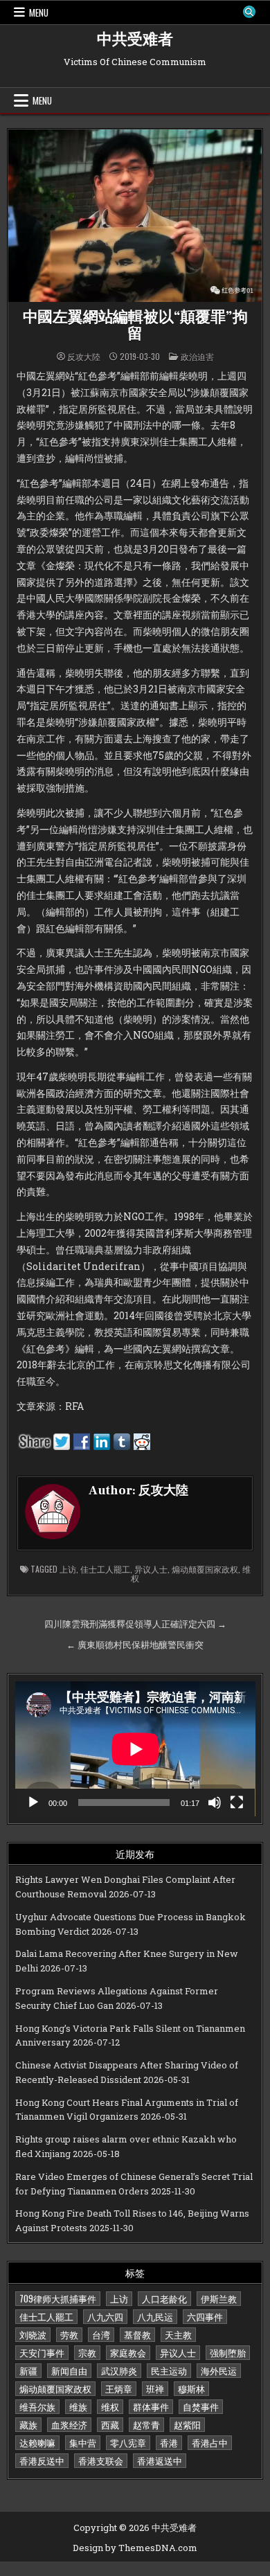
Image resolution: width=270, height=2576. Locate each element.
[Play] (33, 1803)
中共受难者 (135, 39)
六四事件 (205, 2316)
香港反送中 (42, 2460)
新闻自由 (69, 2370)
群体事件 (151, 2406)
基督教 (137, 2334)
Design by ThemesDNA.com (135, 2548)
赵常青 (146, 2424)
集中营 (83, 2442)
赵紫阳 (187, 2424)
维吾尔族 (37, 2406)
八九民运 (155, 2316)
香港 (169, 2442)
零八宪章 (128, 2442)
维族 (78, 2406)
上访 (68, 1569)
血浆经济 (69, 2424)
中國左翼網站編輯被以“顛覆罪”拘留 (135, 325)
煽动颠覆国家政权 (205, 1569)
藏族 (28, 2424)
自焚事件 (201, 2406)
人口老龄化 (164, 2298)
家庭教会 (128, 2352)
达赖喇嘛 (37, 2442)
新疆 (28, 2370)
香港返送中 (160, 2460)
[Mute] (215, 1803)
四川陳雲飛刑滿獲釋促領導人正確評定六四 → (135, 1624)
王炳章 (119, 2388)
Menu (39, 12)
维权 (110, 2406)
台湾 (101, 2334)
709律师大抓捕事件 (58, 2298)
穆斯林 (191, 2388)
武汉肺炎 (119, 2370)
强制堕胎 (228, 2352)
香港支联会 (101, 2460)
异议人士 (151, 1569)
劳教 (69, 2334)
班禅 (155, 2388)
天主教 (178, 2334)
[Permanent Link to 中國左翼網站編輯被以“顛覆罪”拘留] (135, 216)
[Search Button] (249, 12)
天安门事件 (42, 2352)
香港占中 (210, 2442)
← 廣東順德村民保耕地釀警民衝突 (135, 1645)
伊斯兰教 (219, 2298)
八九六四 (105, 2316)
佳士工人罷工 (105, 1569)
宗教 (87, 2352)
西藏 (110, 2424)
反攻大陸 (84, 357)
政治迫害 (197, 356)
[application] (135, 1749)
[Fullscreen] (237, 1803)
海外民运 (219, 2370)
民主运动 (169, 2370)
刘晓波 (33, 2334)
